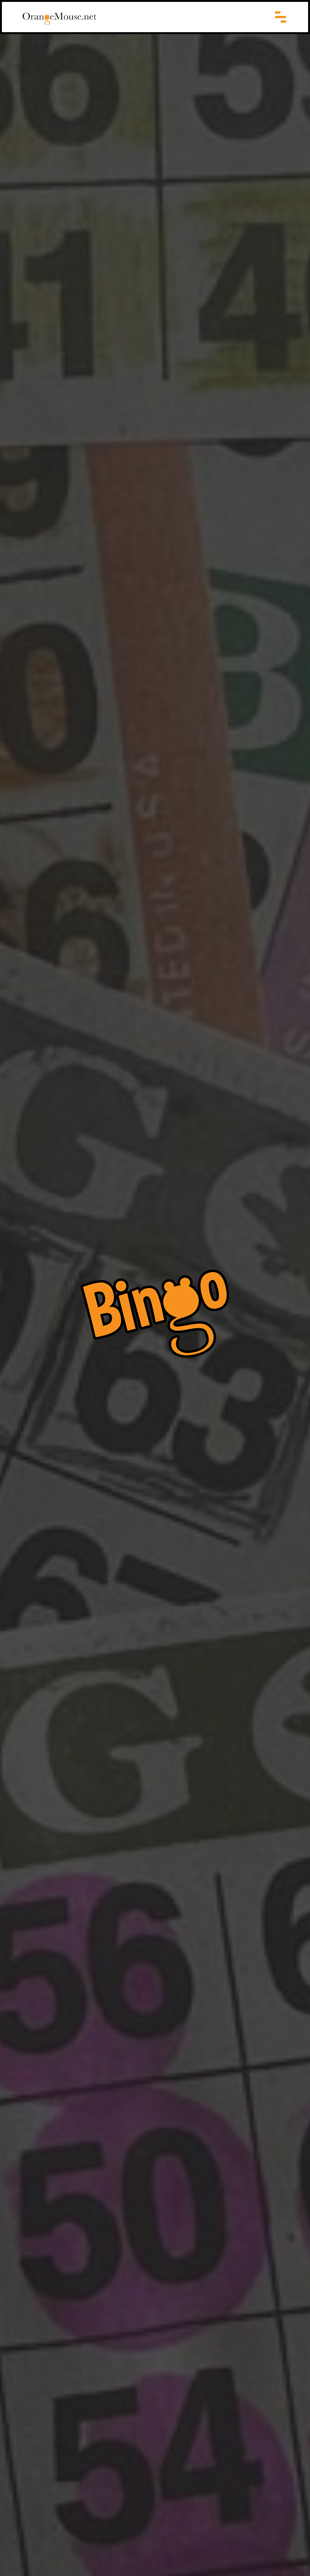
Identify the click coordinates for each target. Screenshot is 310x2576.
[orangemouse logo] (59, 19)
